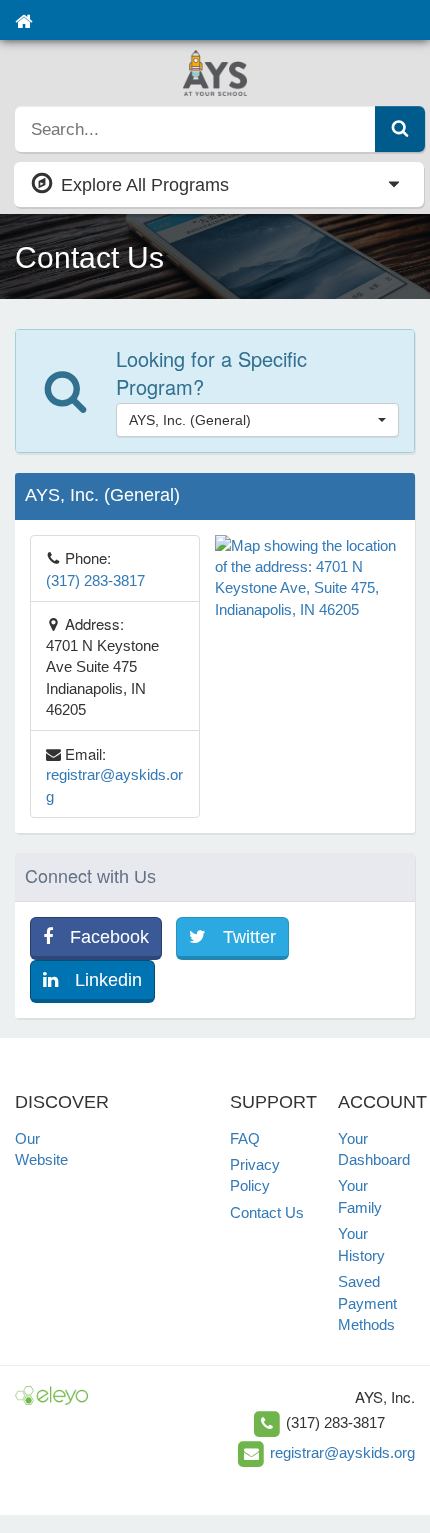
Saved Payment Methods (367, 1303)
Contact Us (267, 1212)
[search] (195, 129)
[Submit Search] (400, 129)
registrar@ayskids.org (342, 1452)
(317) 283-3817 (95, 580)
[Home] (23, 20)
